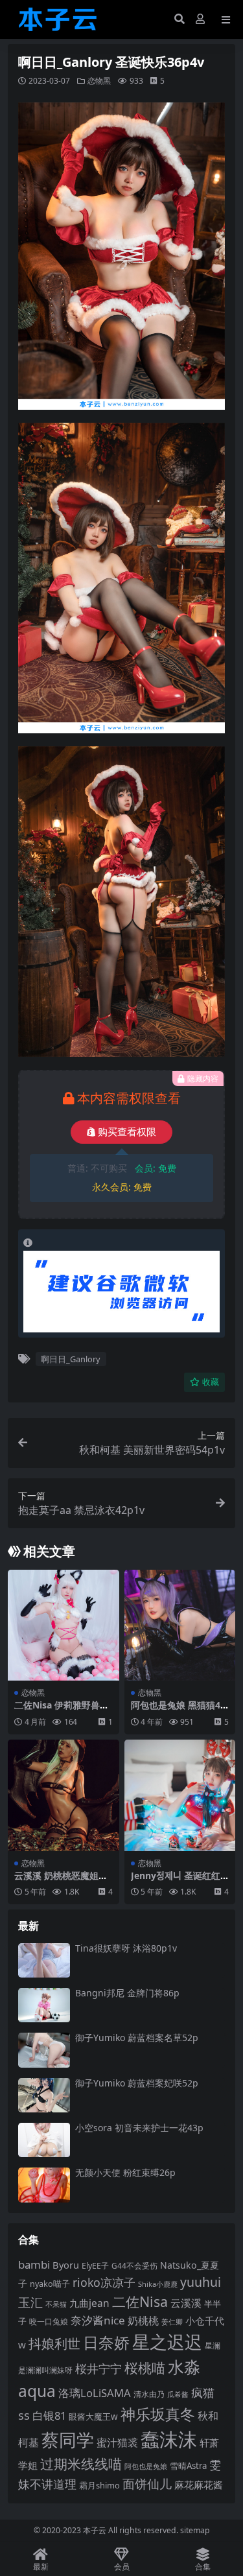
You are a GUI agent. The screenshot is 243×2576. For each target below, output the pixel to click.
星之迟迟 (167, 2342)
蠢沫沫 (169, 2439)
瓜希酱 (178, 2394)
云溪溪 (186, 2303)
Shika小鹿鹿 (158, 2284)
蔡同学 (68, 2440)
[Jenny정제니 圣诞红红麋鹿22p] (180, 1795)
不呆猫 (56, 2304)
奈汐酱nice (98, 2320)
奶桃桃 (143, 2321)
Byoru (66, 2265)
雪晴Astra (188, 2466)
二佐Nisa (140, 2301)
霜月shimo (99, 2485)
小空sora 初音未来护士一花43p (139, 2128)
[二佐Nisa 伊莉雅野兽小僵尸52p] (64, 1625)
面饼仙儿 (147, 2484)
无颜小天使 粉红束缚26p (125, 2172)
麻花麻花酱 (199, 2485)
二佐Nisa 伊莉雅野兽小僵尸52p (62, 1710)
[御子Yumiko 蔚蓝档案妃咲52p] (44, 2095)
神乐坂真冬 (158, 2414)
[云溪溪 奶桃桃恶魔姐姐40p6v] (64, 1795)
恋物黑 (99, 81)
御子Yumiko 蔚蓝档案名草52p (137, 2038)
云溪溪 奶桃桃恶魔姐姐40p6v (61, 1881)
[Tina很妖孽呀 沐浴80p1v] (44, 1960)
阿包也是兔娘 (146, 2466)
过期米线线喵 (81, 2464)
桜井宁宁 (98, 2369)
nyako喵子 (50, 2284)
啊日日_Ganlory (71, 1359)
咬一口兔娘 (49, 2321)
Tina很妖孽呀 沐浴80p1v (126, 1948)
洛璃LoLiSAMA (95, 2393)
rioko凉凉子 (104, 2282)
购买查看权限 (127, 1132)
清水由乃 (149, 2394)
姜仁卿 (172, 2322)
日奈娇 (106, 2342)
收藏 (211, 1382)
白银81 (49, 2416)
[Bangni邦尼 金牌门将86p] (44, 2005)
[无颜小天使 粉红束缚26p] (44, 2185)
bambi (34, 2264)
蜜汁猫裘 (117, 2442)
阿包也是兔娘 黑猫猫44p (178, 1710)
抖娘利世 (54, 2344)
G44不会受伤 (134, 2265)
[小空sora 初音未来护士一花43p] (44, 2140)
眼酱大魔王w (93, 2416)
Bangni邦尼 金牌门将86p (127, 1993)
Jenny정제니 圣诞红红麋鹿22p (176, 1881)
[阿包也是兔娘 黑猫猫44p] (180, 1625)
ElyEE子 (95, 2266)
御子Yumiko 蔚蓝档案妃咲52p (137, 2083)
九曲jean (89, 2303)
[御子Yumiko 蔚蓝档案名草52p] (44, 2050)
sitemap (195, 2530)
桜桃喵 (145, 2368)
